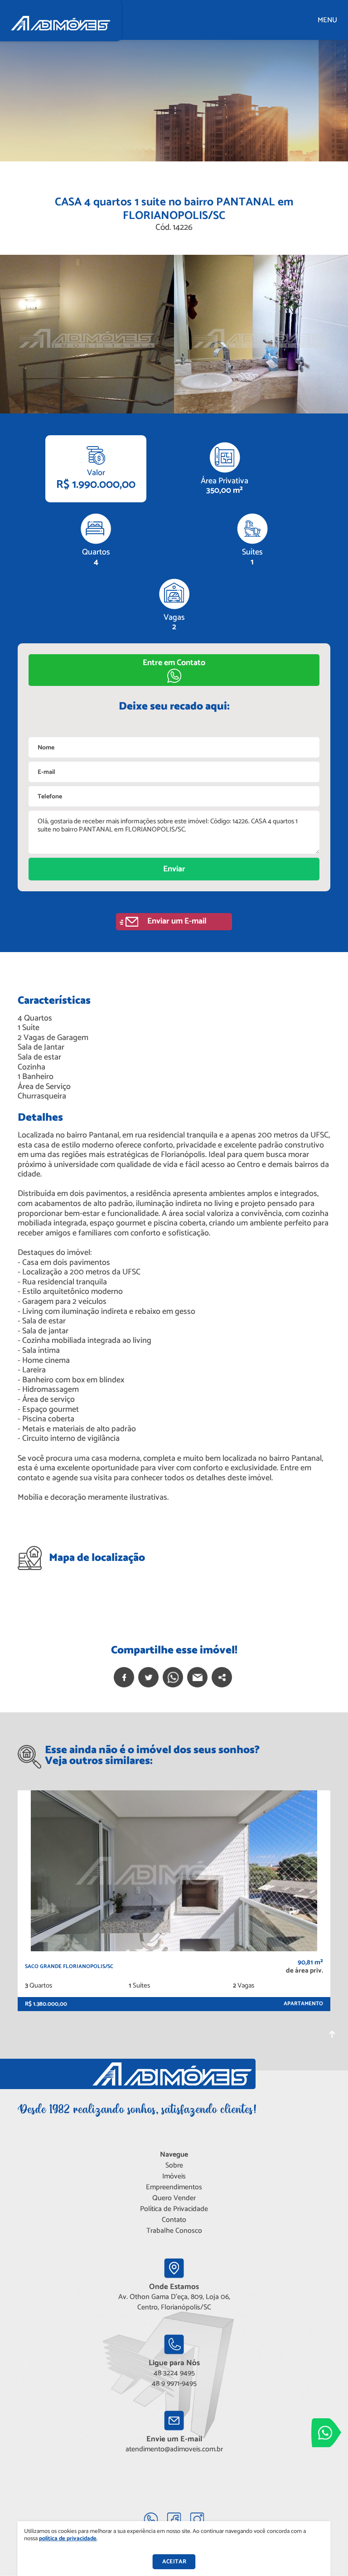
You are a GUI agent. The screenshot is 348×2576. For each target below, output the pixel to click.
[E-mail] (197, 1677)
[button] (174, 670)
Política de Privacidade (174, 2209)
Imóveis (174, 2176)
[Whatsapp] (173, 1677)
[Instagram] (197, 2519)
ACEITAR (174, 2562)
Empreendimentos (174, 2187)
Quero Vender (174, 2198)
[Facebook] (124, 1677)
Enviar (174, 869)
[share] (222, 1677)
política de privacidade (68, 2539)
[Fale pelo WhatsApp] (326, 2433)
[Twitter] (148, 1677)
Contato (174, 2220)
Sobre (174, 2165)
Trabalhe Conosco (174, 2231)
